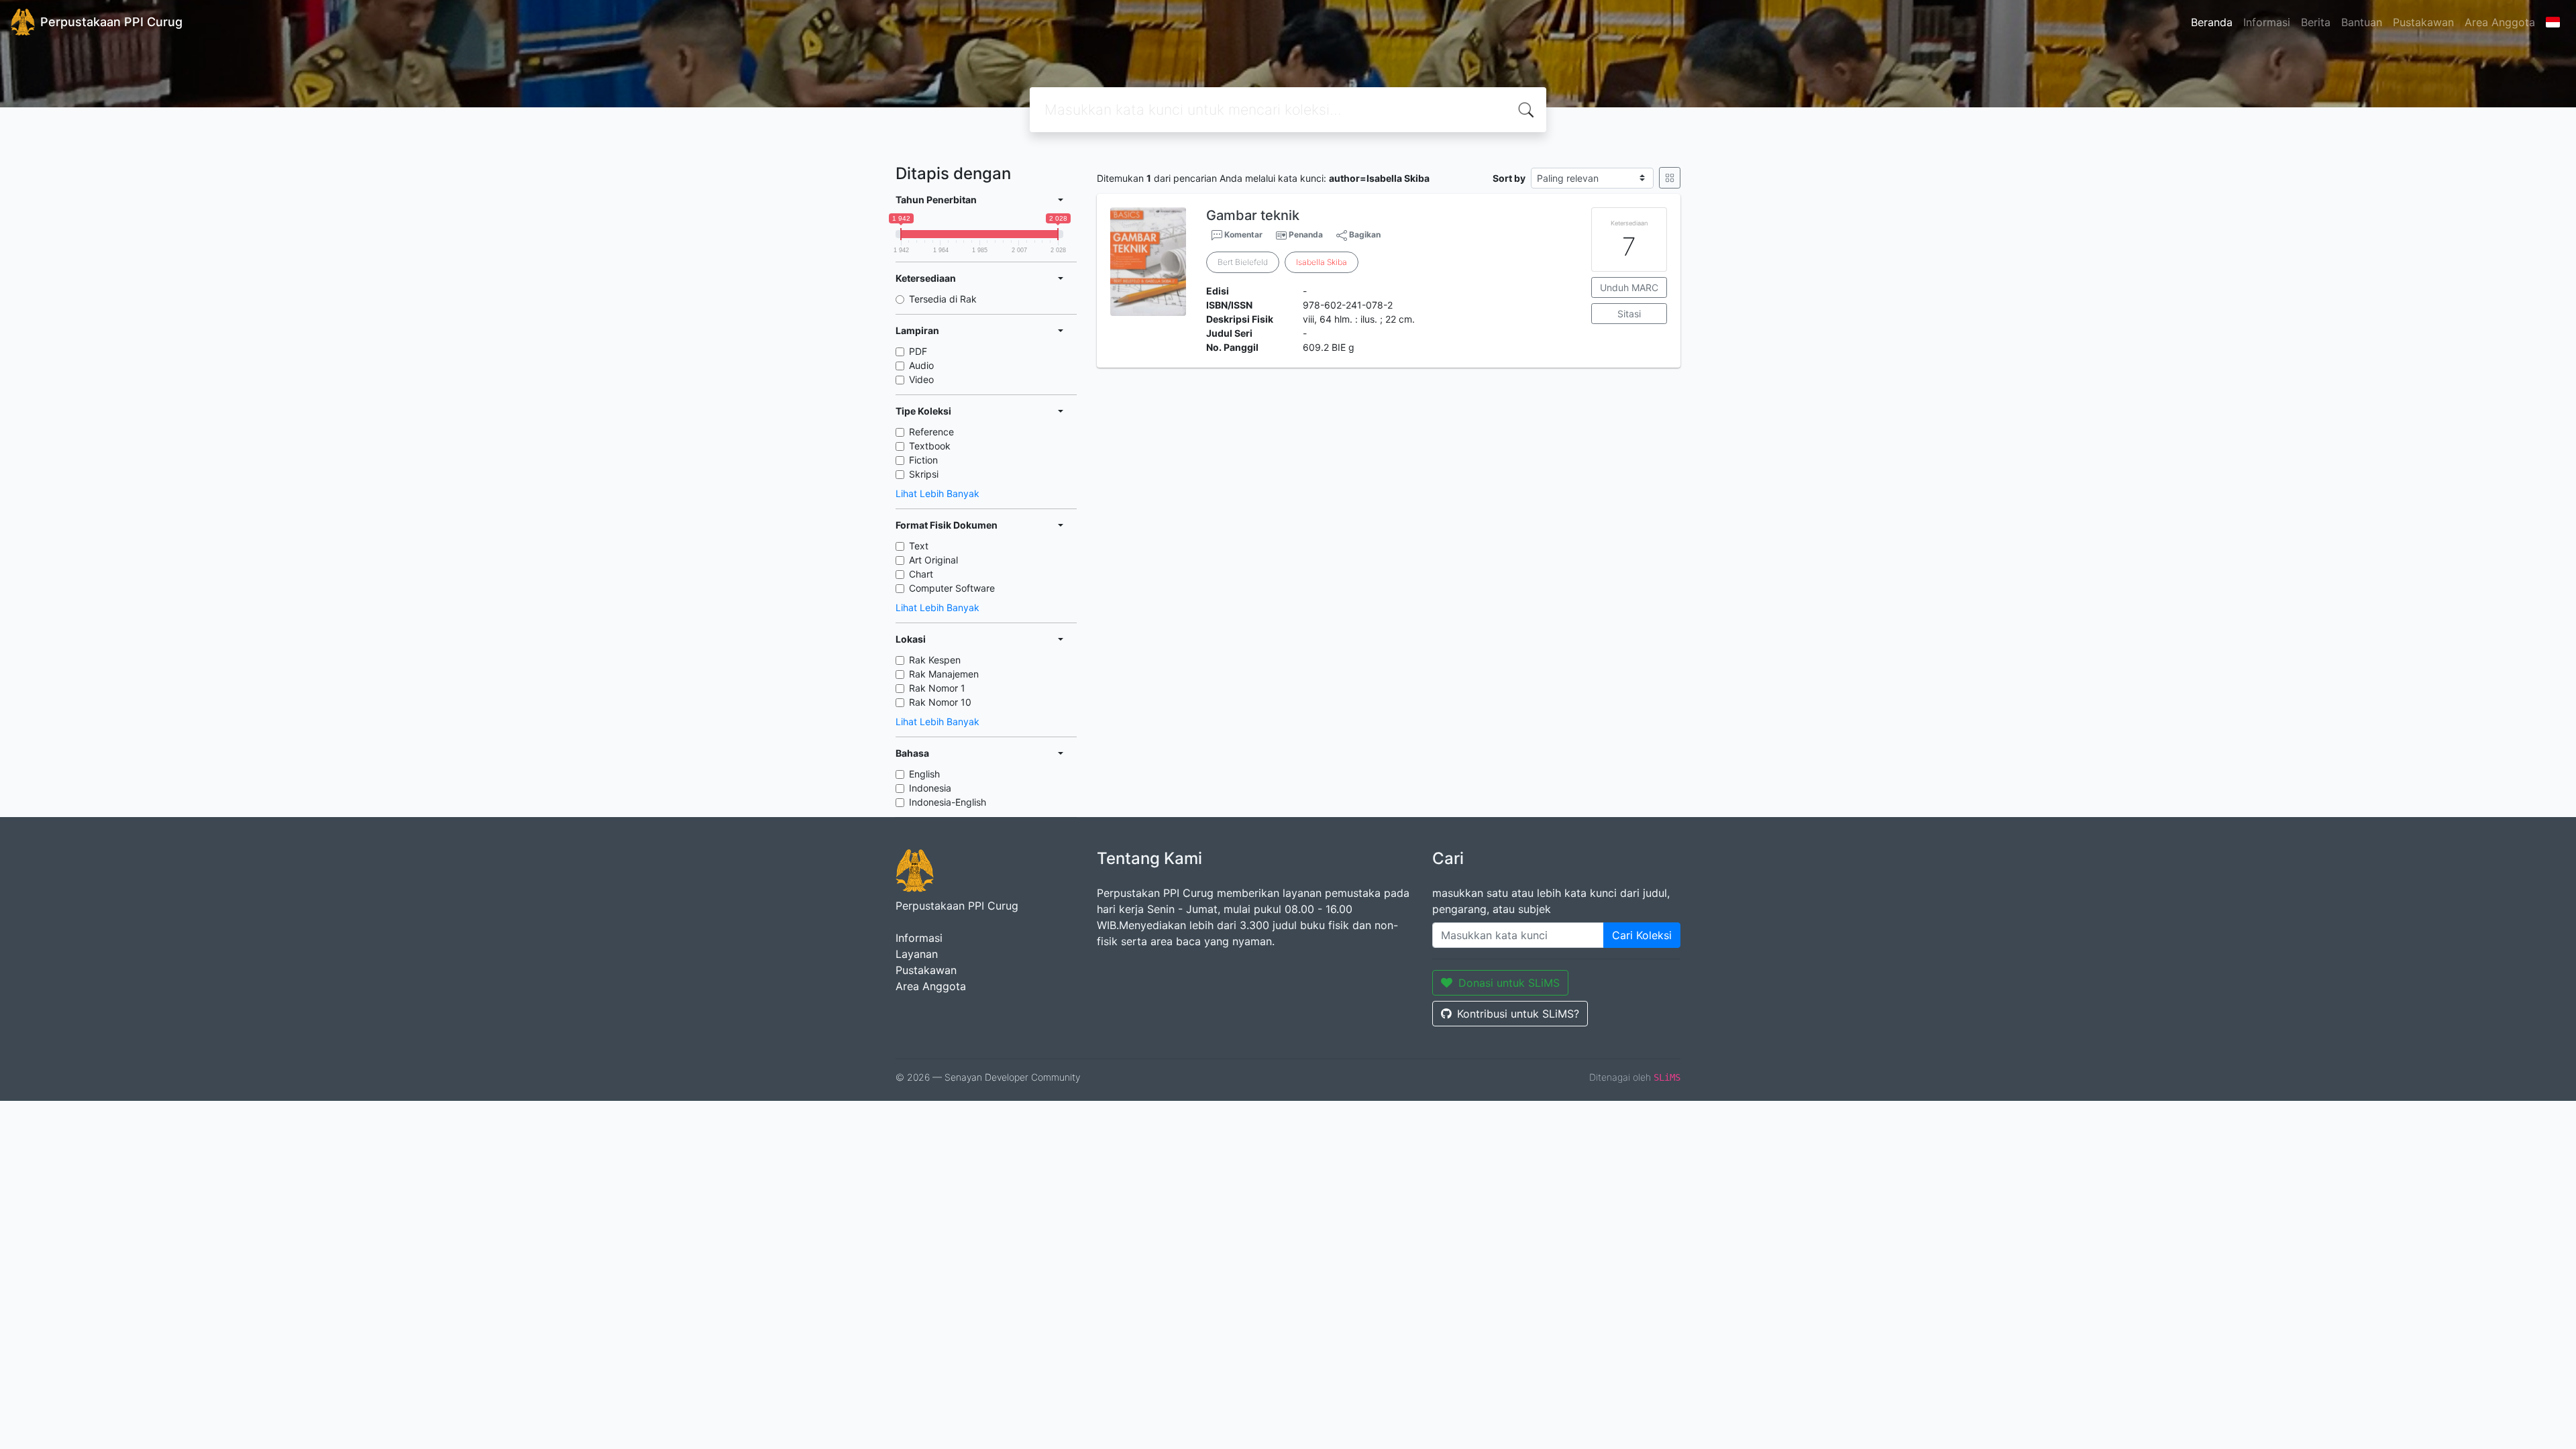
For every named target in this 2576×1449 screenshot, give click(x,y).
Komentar (1242, 234)
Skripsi (924, 474)
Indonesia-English (948, 802)
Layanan (917, 954)
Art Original (933, 560)
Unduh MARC (1629, 287)
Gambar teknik (1253, 215)
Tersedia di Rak (943, 299)
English (924, 774)
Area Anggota (2500, 22)
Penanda (1306, 234)
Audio (921, 365)
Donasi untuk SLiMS (1509, 983)
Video (921, 379)
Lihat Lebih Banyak (937, 493)
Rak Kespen (935, 660)
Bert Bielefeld (1243, 262)
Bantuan (2362, 22)
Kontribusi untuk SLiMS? (1518, 1014)
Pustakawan (2423, 22)
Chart (921, 574)
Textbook (930, 446)
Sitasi (1629, 314)
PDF (918, 351)
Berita (2316, 22)
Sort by (1509, 178)
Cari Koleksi (1642, 935)
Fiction (923, 460)
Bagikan (1364, 234)
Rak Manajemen (944, 674)
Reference (931, 432)
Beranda (2212, 22)
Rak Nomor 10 (940, 702)
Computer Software (952, 588)
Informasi (2267, 22)
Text (919, 546)
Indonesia (930, 788)
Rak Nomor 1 (937, 688)
